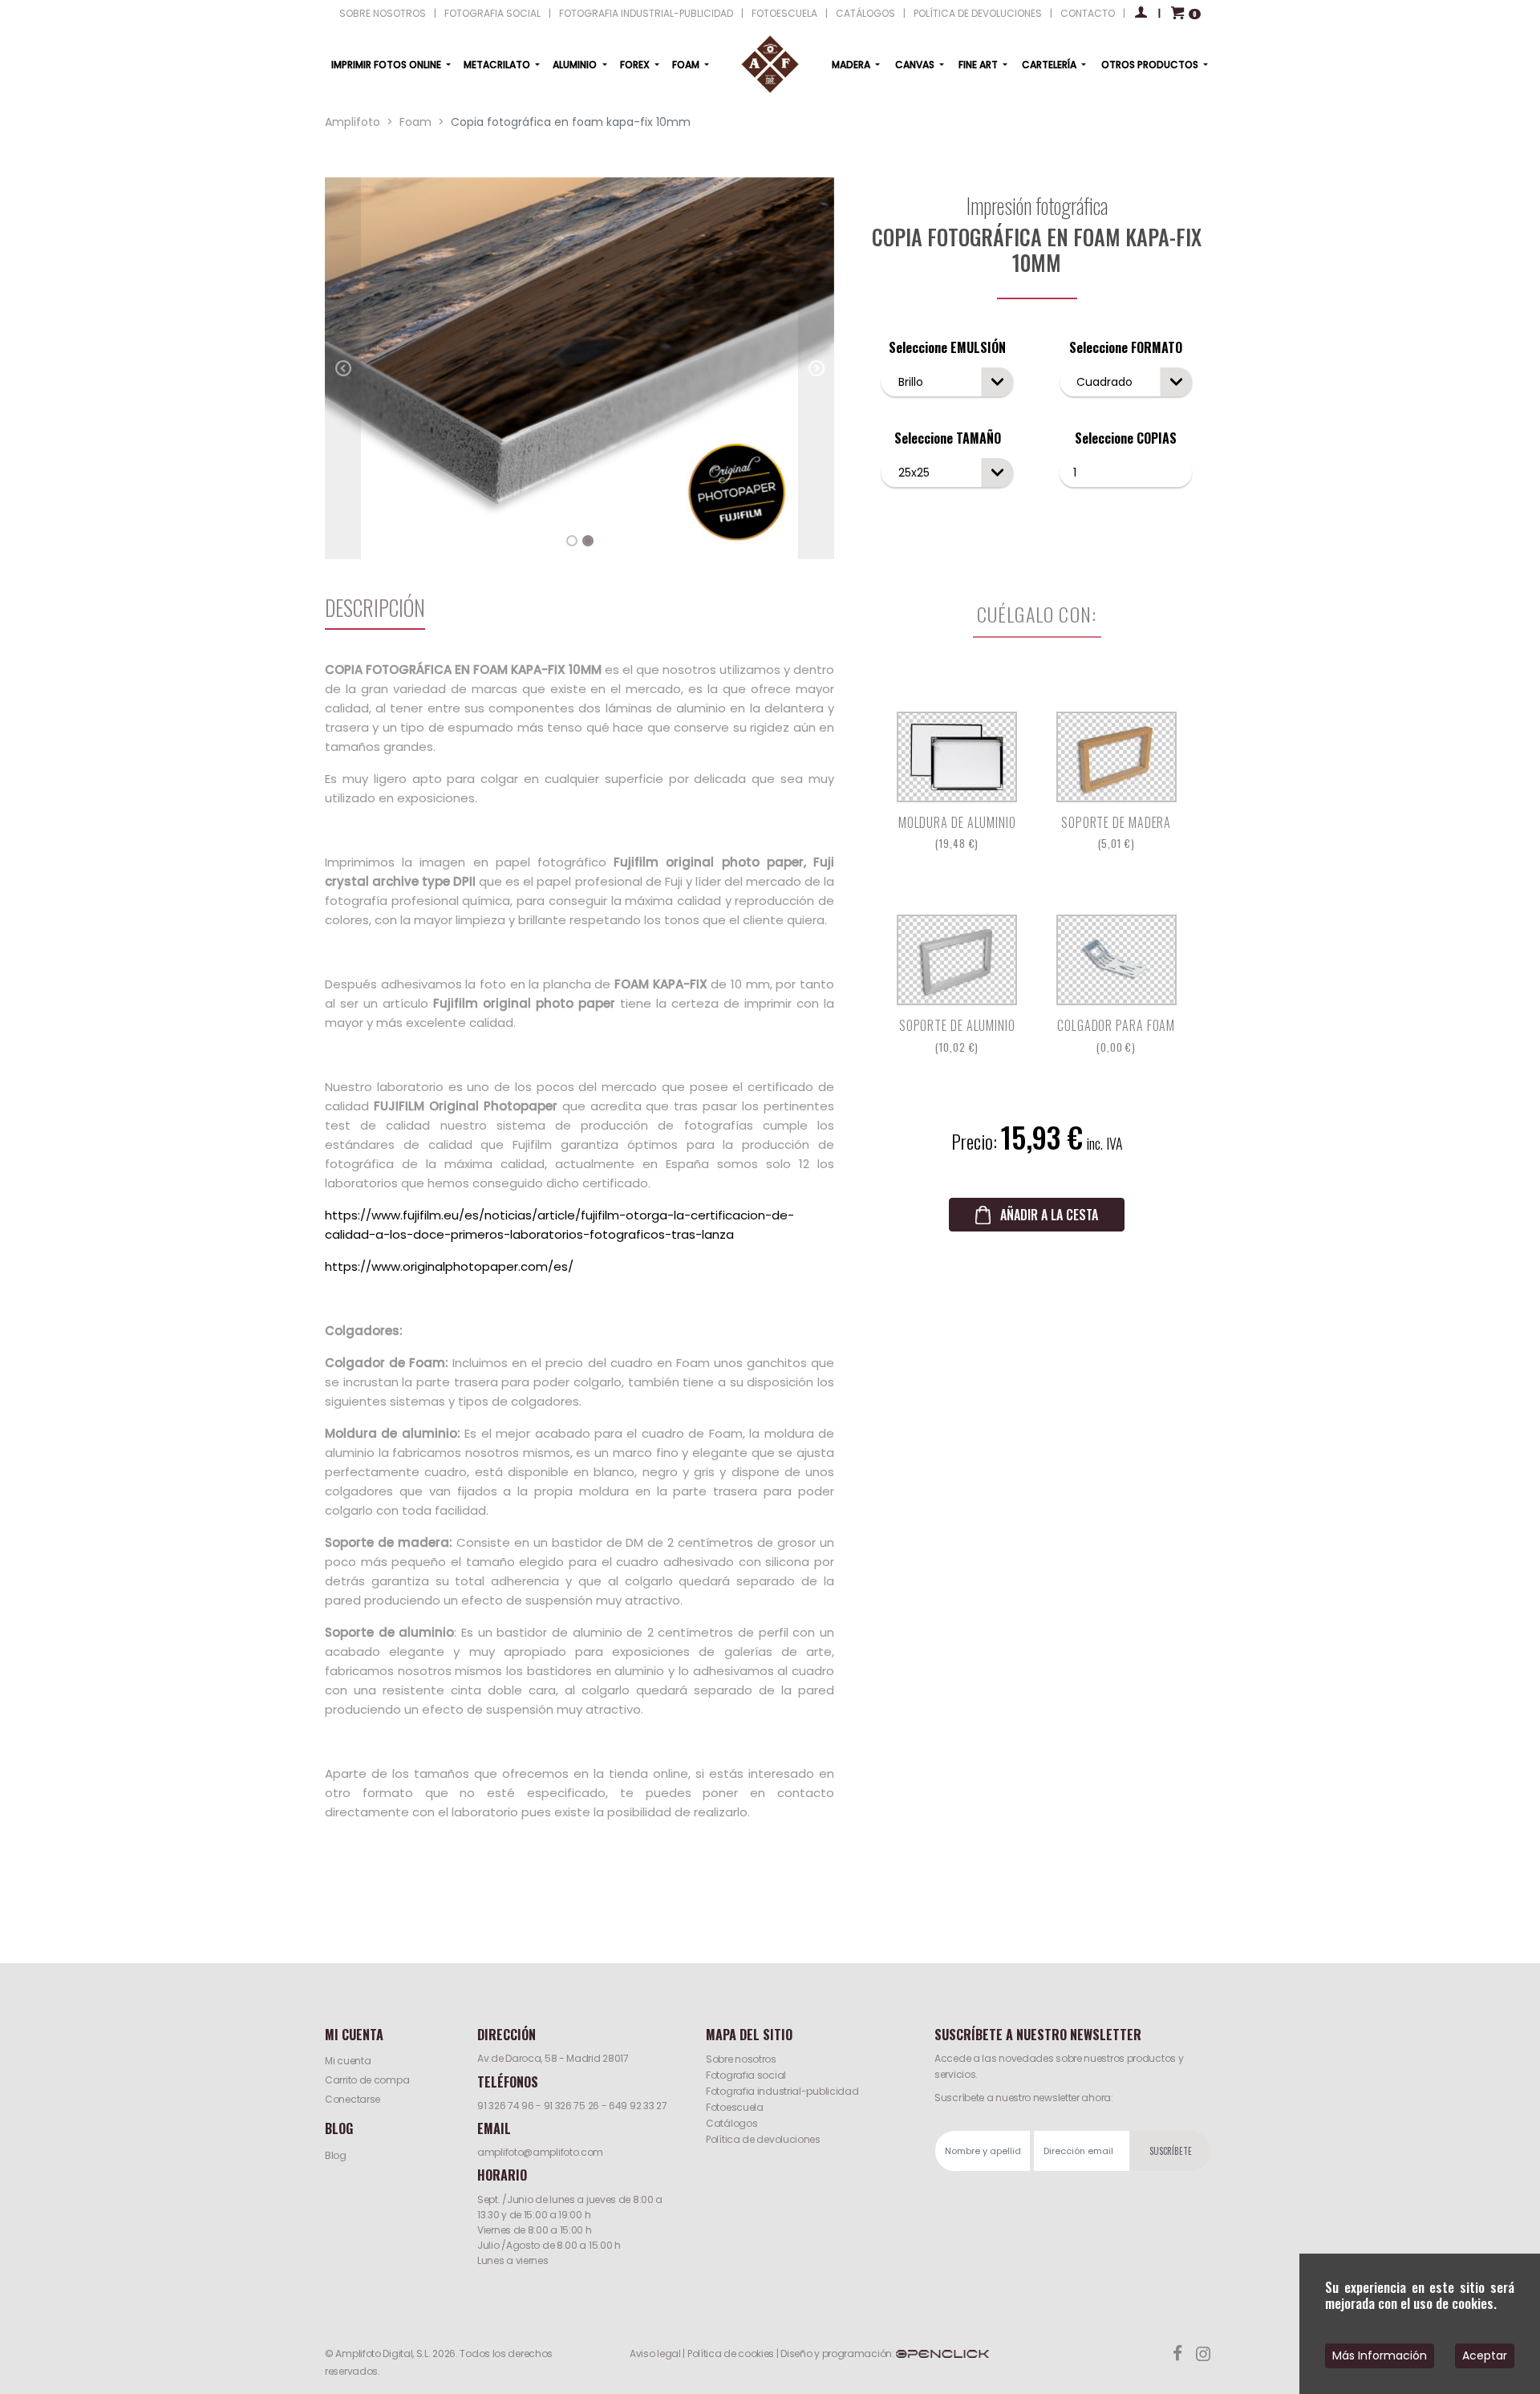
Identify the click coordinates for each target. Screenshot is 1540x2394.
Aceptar (1485, 2355)
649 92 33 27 (638, 2106)
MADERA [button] (852, 65)
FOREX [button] (636, 65)
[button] (343, 368)
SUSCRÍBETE (1171, 2151)
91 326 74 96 (505, 2106)
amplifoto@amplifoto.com (540, 2152)
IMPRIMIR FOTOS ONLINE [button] (387, 65)
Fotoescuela (735, 2107)
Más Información (1380, 2355)
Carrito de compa (367, 2080)
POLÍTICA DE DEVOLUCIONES (978, 13)
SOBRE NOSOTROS (383, 13)
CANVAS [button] (916, 65)
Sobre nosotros (741, 2059)
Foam (415, 122)
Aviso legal (655, 2353)
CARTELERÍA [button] (1050, 65)
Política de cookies (731, 2353)
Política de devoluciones (763, 2139)
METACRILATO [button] (498, 65)
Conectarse (353, 2099)
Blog (336, 2155)
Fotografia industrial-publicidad (782, 2091)
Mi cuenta (348, 2061)
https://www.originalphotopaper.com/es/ (449, 1266)
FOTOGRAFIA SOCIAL (492, 13)
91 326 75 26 (571, 2106)
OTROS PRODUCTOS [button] (1151, 65)
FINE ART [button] (979, 65)
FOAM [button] (687, 65)
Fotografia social (746, 2075)
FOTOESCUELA (784, 13)
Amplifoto (353, 122)
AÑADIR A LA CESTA (1049, 1215)
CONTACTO (1088, 13)
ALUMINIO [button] (576, 65)
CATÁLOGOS (865, 13)
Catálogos (731, 2123)
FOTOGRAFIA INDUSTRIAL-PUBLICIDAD (646, 13)
